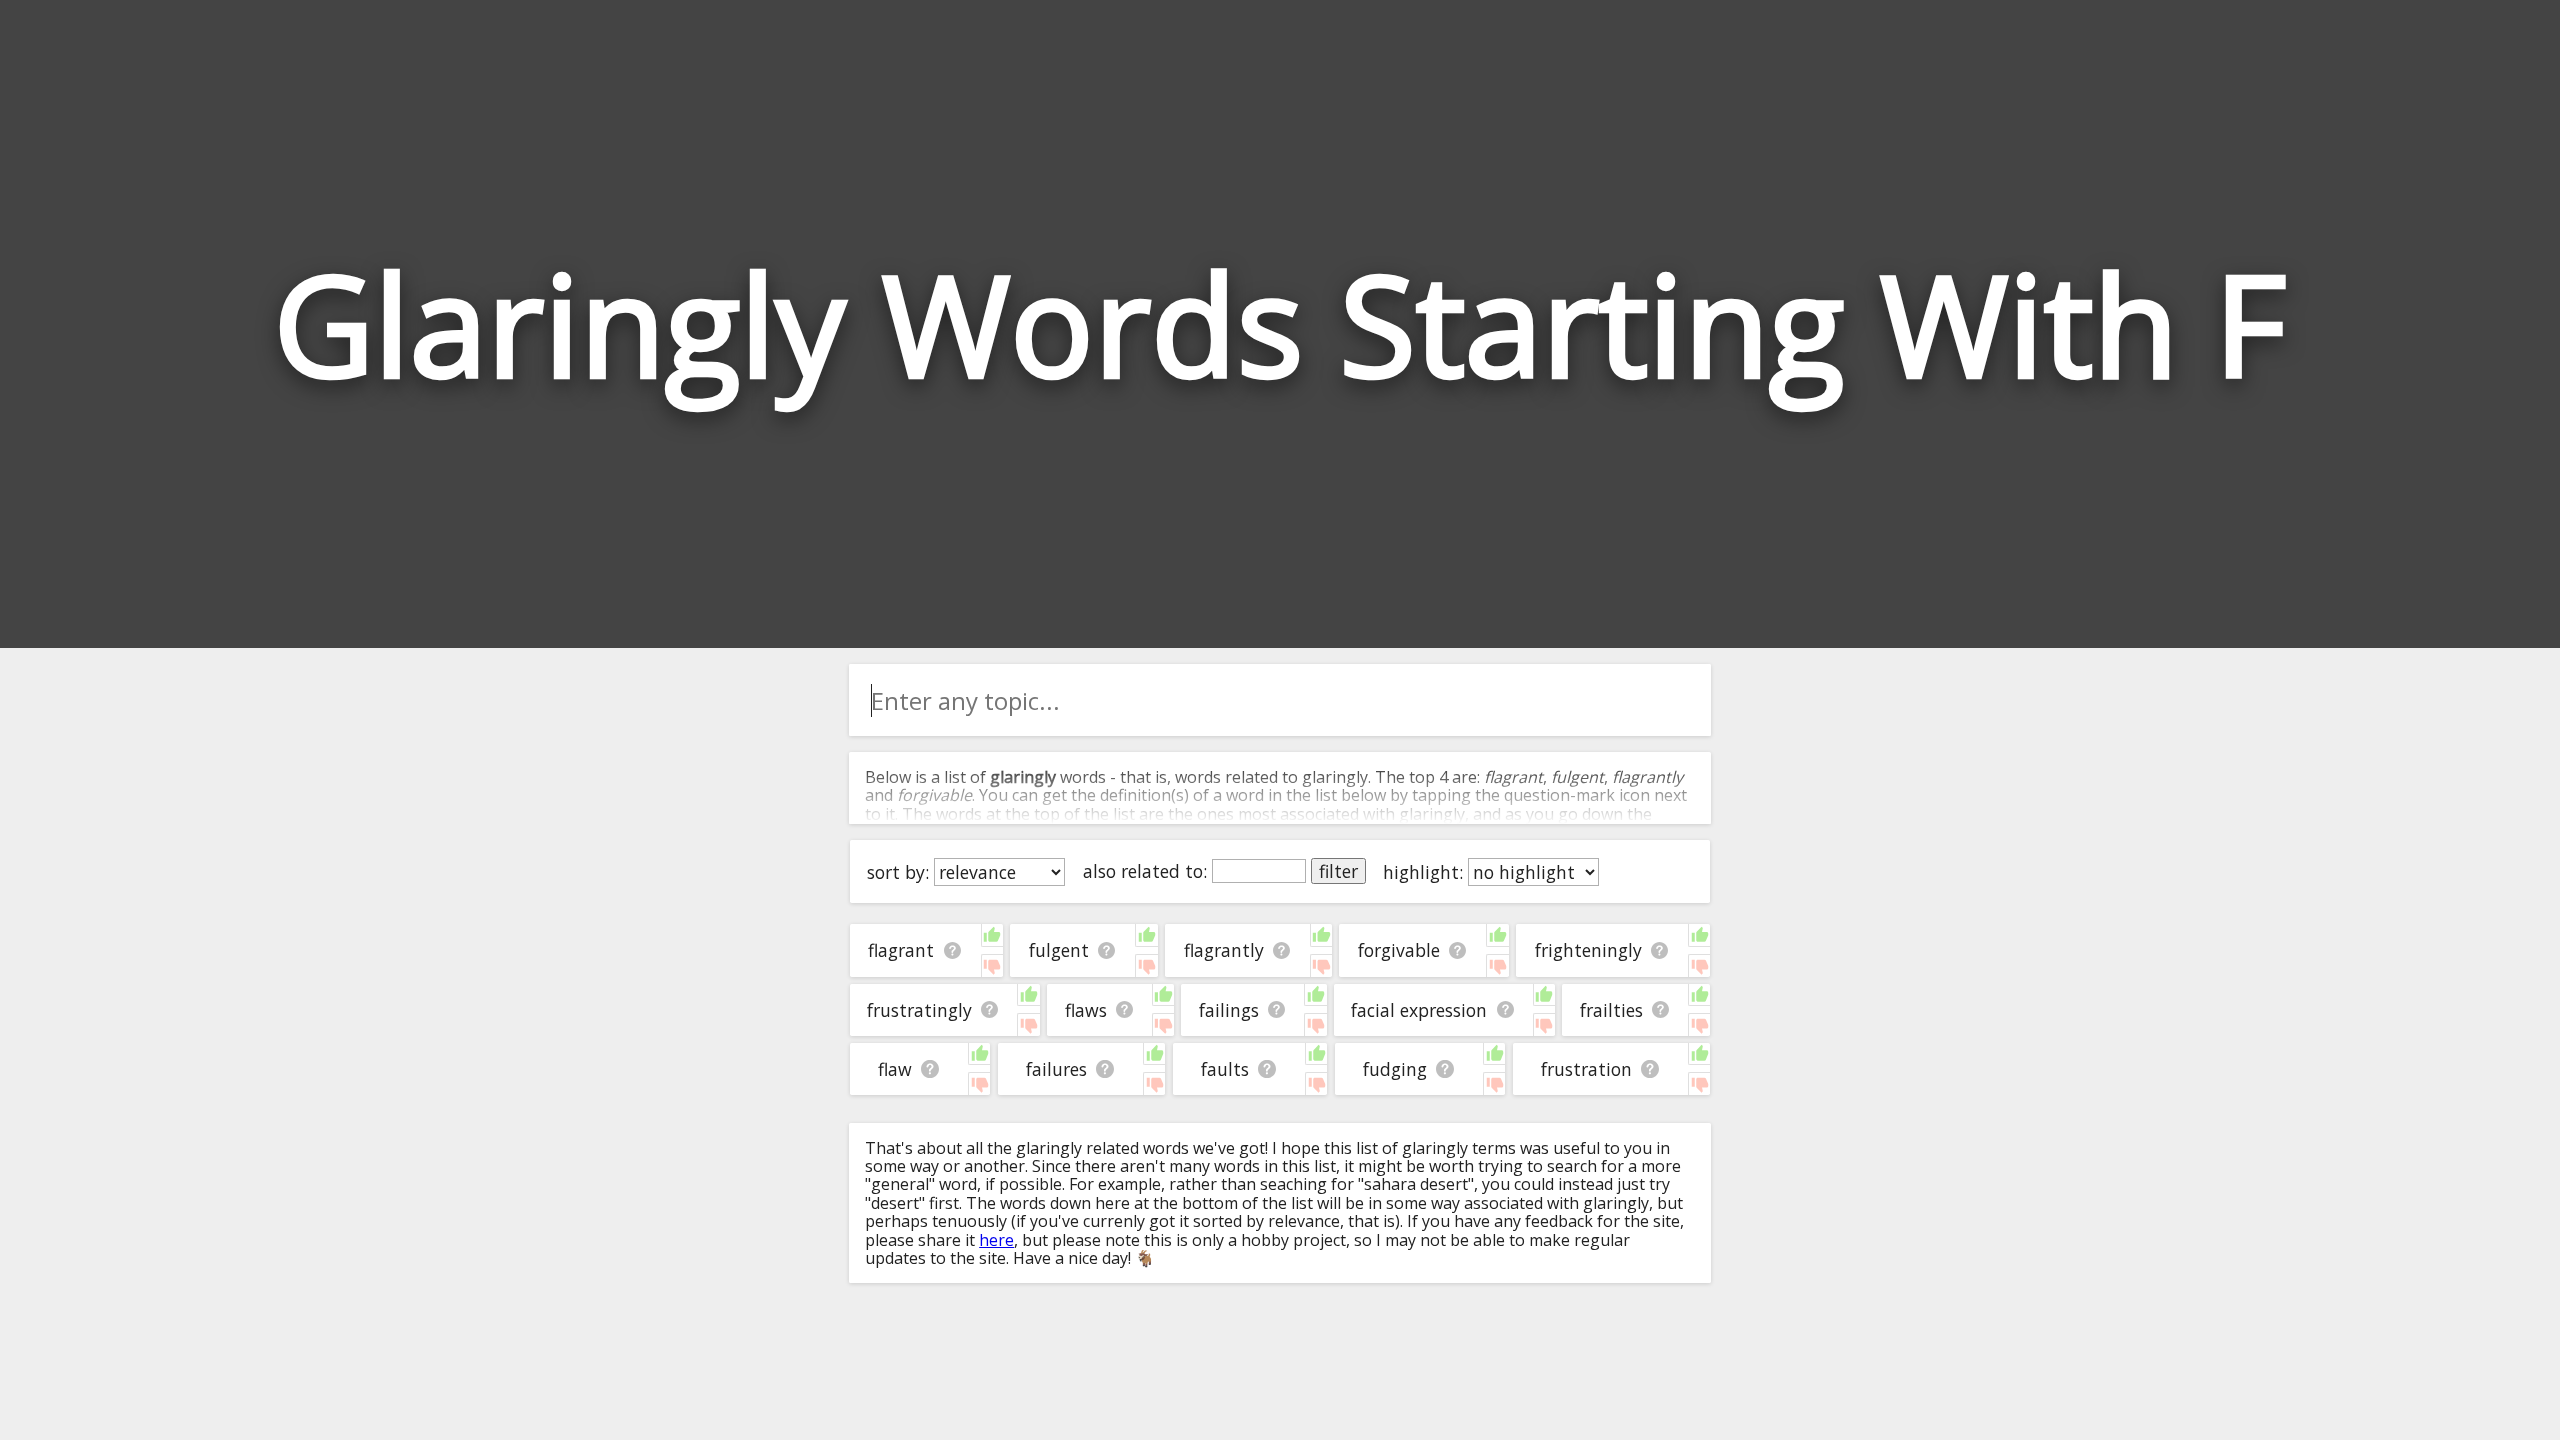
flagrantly (1224, 950)
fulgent (1059, 950)
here (996, 1240)
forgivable (1399, 950)
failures (1056, 1069)
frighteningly (1588, 950)
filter (1338, 871)
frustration (1586, 1069)
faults (1225, 1069)
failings (1229, 1010)
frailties (1611, 1010)
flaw (895, 1069)
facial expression (1419, 1010)
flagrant (901, 950)
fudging (1395, 1069)
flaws (1086, 1010)
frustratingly (919, 1010)
